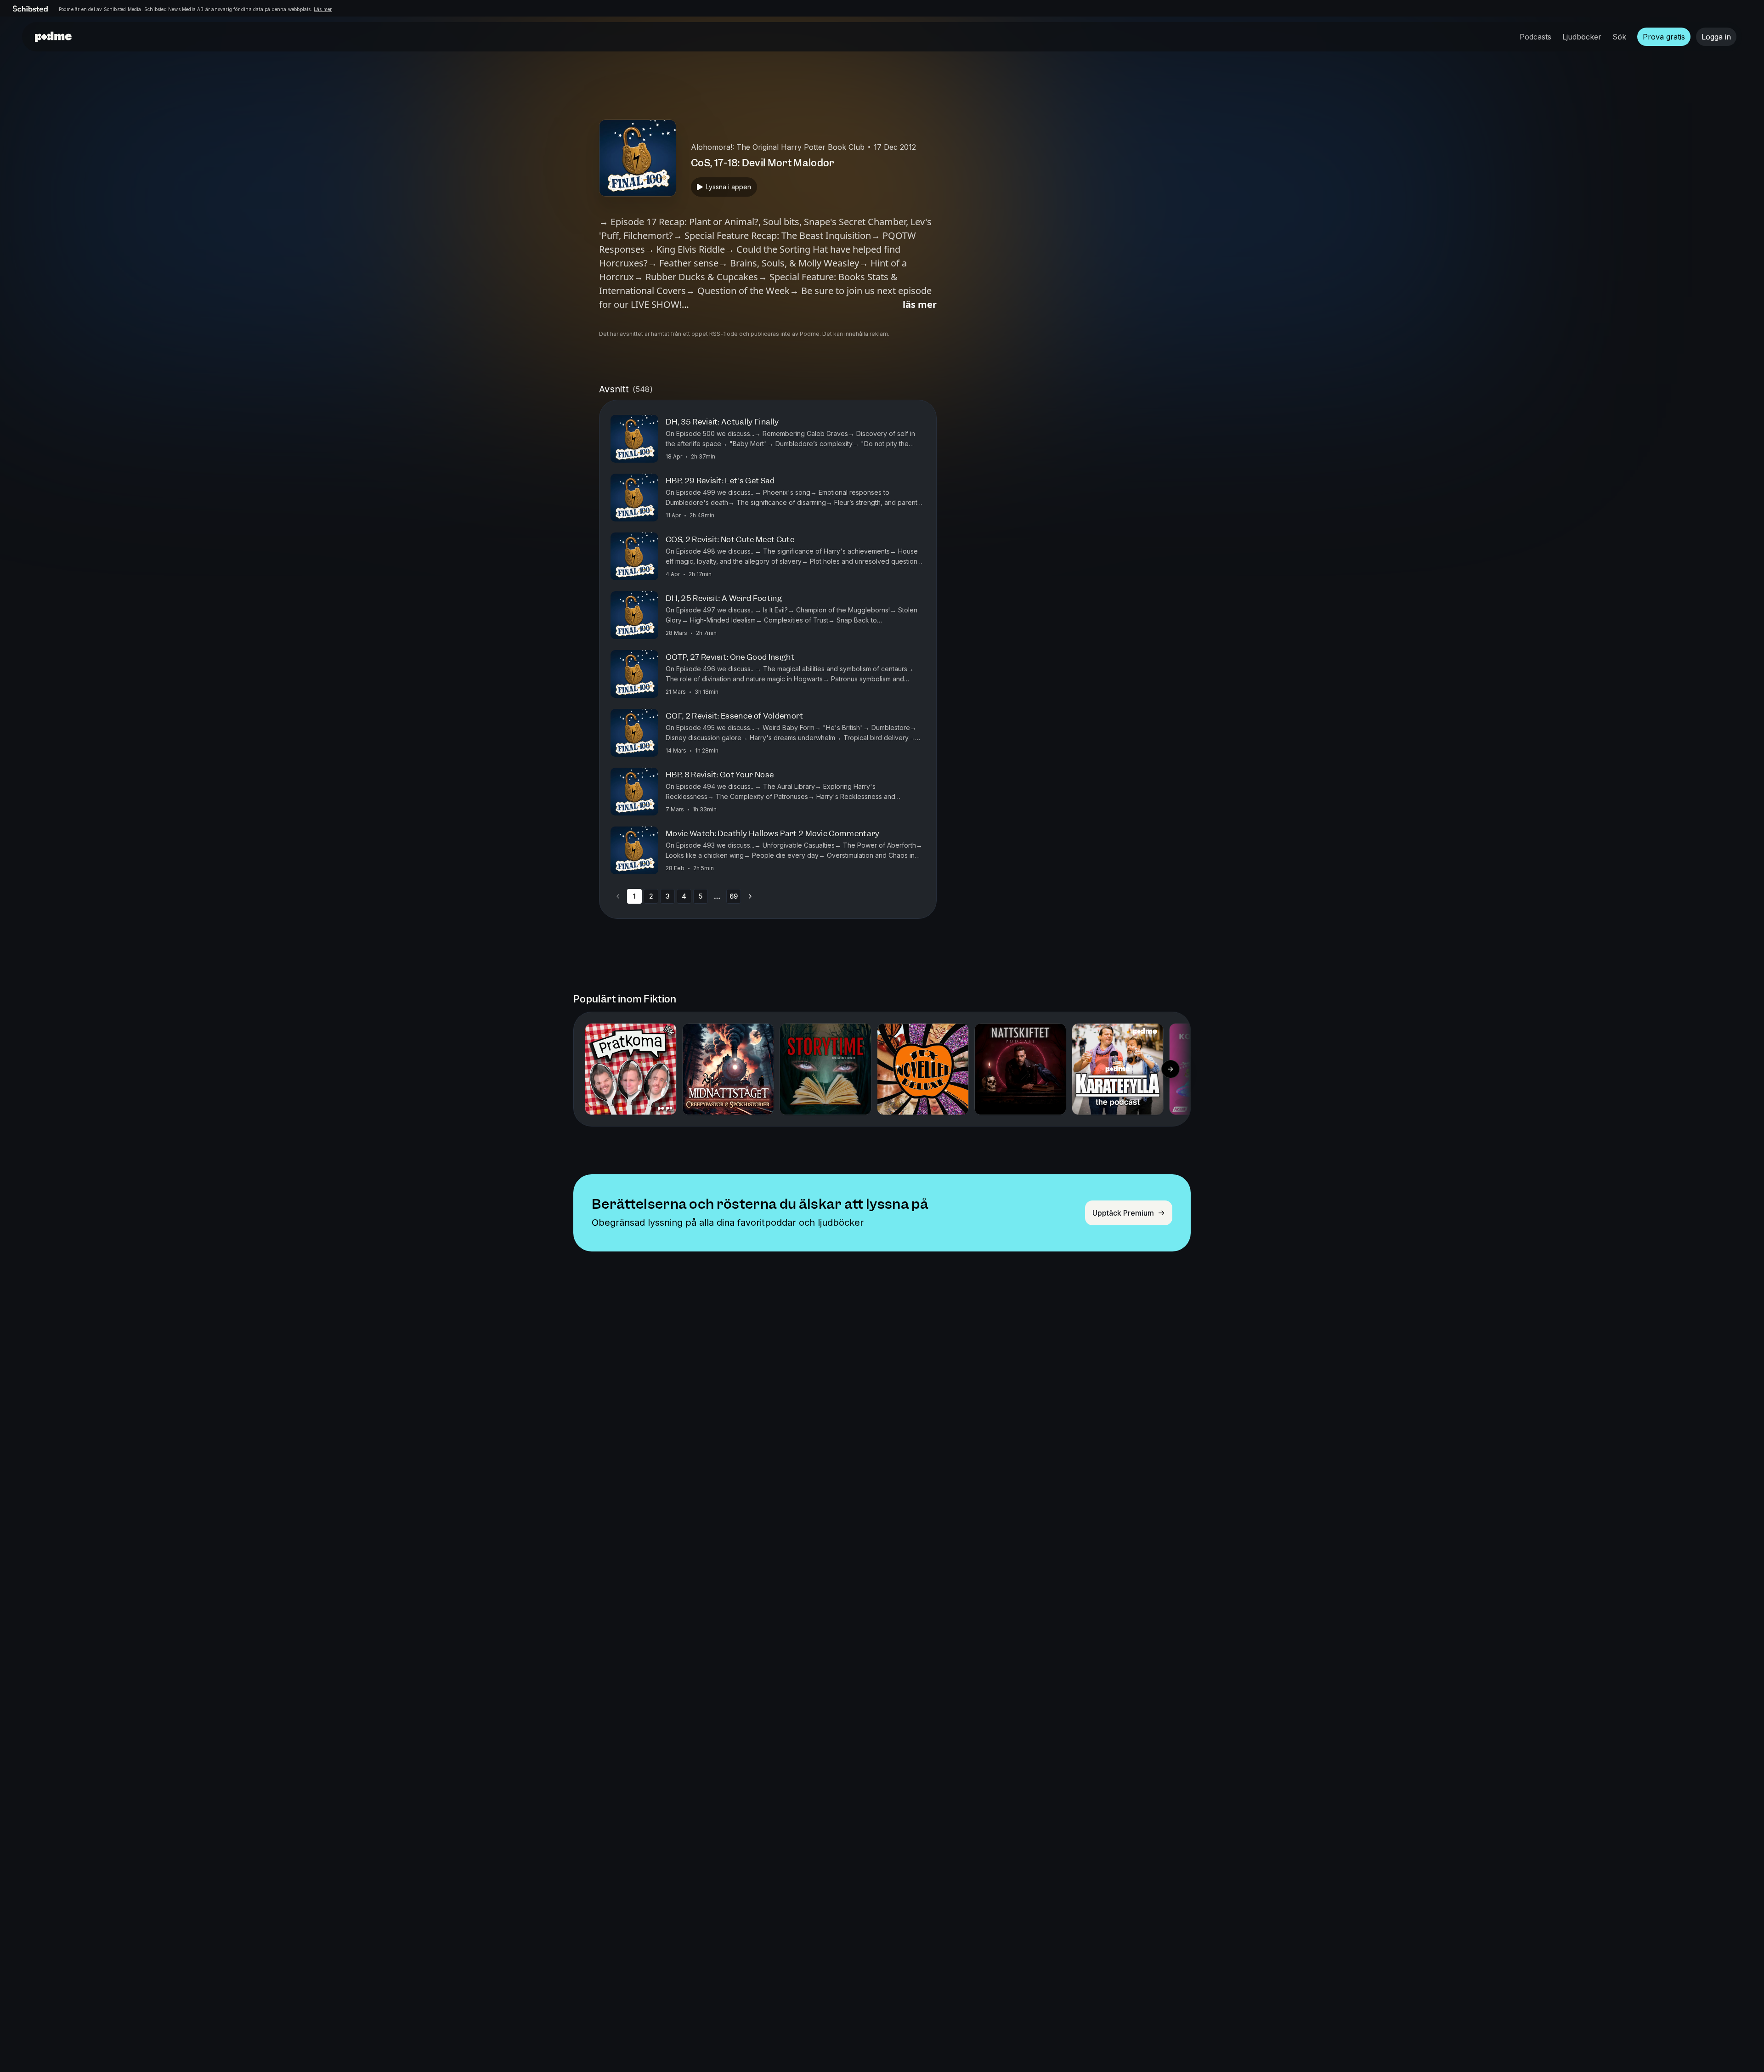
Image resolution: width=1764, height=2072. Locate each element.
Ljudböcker (1582, 37)
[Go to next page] (750, 896)
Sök (1619, 37)
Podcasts (1535, 37)
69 (734, 896)
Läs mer (323, 9)
